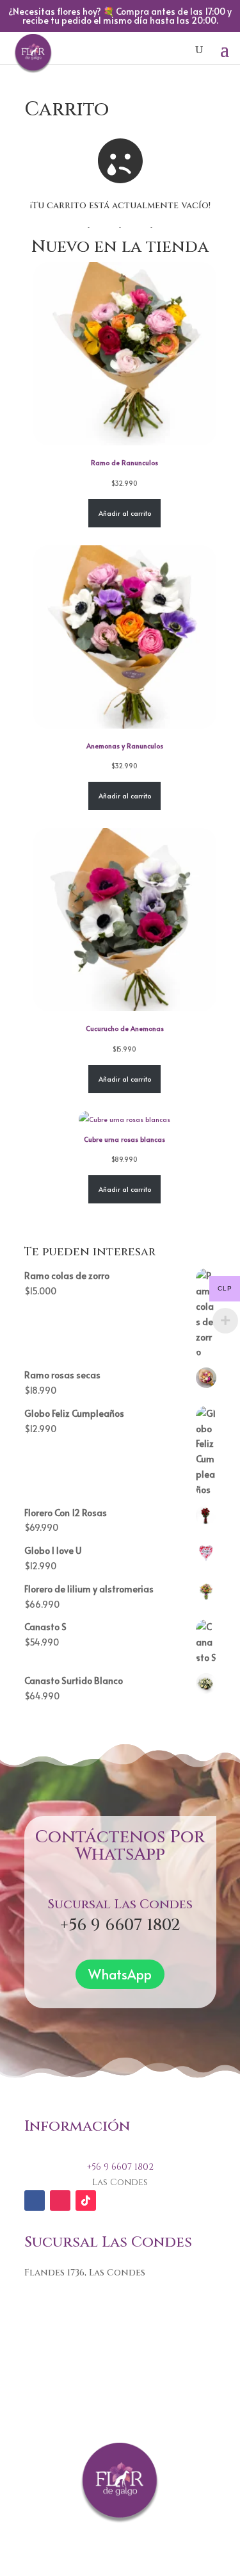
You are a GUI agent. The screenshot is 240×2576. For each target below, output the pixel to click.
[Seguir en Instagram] (60, 2200)
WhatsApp (120, 1974)
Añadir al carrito (125, 513)
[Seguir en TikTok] (86, 2200)
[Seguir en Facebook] (35, 2200)
